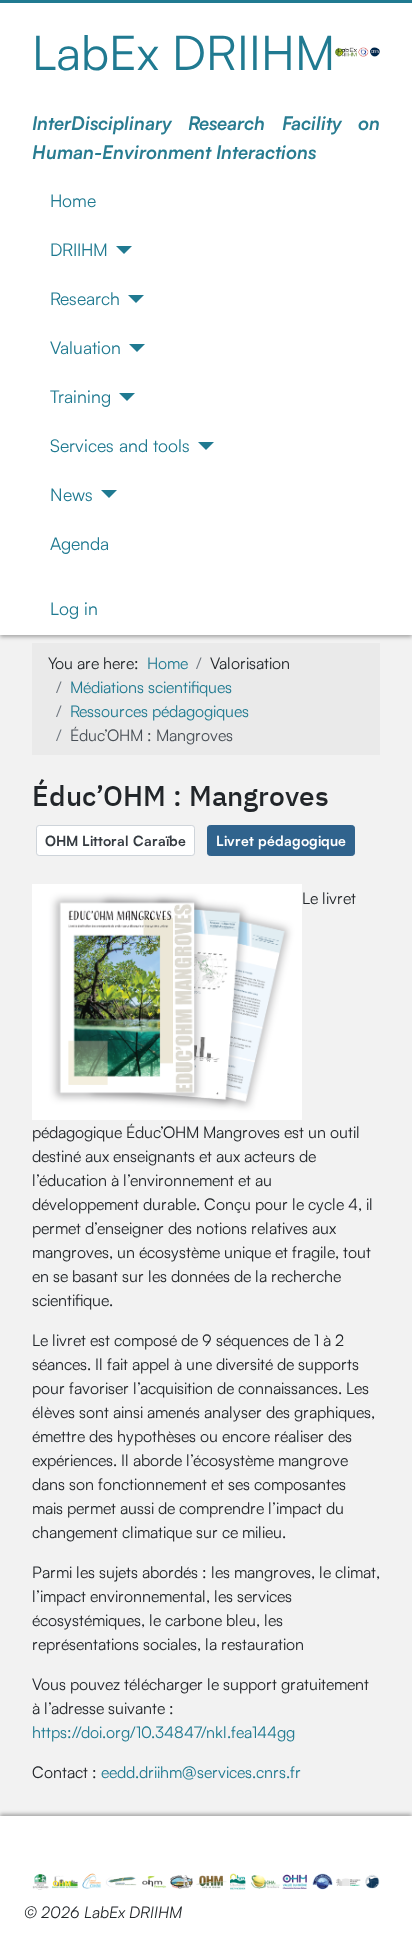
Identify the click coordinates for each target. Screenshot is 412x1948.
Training (80, 396)
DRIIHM (79, 249)
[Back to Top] (377, 1911)
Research (85, 298)
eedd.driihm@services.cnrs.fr (201, 1772)
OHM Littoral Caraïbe (115, 840)
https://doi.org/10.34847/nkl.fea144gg (165, 1732)
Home (73, 200)
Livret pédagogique (281, 840)
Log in (74, 608)
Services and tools (120, 445)
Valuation (85, 347)
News (71, 494)
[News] (105, 494)
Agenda (79, 543)
